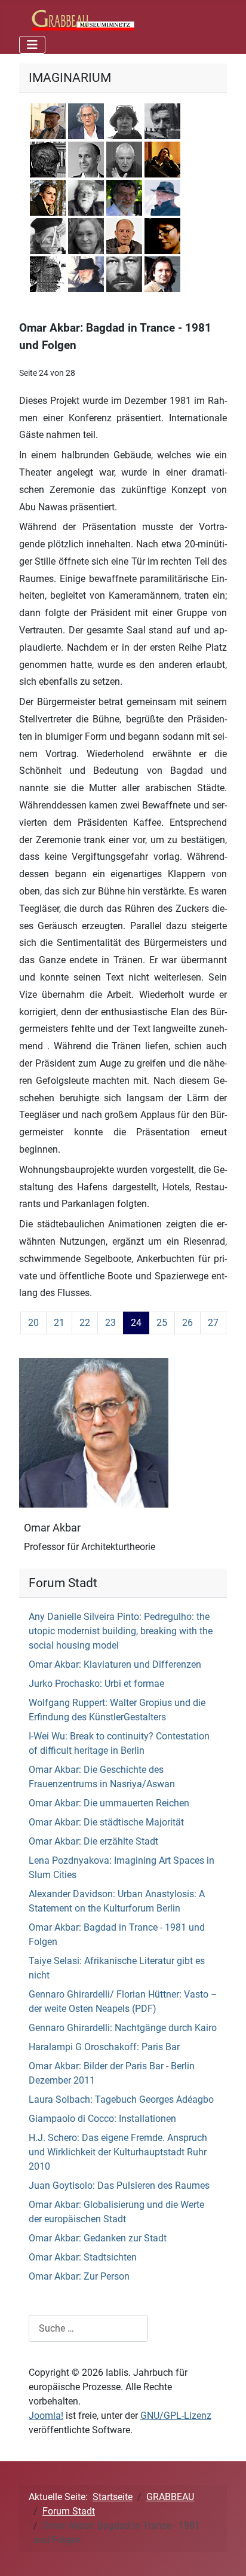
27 (213, 1323)
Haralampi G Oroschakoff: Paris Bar (104, 2047)
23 (110, 1323)
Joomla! (46, 2416)
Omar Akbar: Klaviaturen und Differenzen (115, 1664)
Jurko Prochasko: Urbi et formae (96, 1684)
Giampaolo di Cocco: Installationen (102, 2119)
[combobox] (88, 2328)
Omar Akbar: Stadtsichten (83, 2257)
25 (162, 1323)
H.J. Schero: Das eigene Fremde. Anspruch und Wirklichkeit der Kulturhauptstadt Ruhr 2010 (118, 2152)
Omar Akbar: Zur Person (79, 2276)
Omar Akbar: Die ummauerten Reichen (109, 1803)
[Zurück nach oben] (225, 2554)
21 (59, 1323)
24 (136, 1323)
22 (85, 1323)
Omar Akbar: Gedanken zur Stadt (98, 2238)
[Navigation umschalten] (32, 45)
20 (33, 1323)
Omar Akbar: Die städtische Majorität (106, 1822)
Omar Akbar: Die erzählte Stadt (93, 1841)
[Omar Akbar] (94, 1432)
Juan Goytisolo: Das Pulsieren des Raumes (119, 2186)
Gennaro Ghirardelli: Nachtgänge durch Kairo (123, 2028)
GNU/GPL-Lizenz (176, 2416)
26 (187, 1323)
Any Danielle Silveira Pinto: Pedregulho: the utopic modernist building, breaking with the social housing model (121, 1631)
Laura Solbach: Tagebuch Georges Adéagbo (121, 2099)
